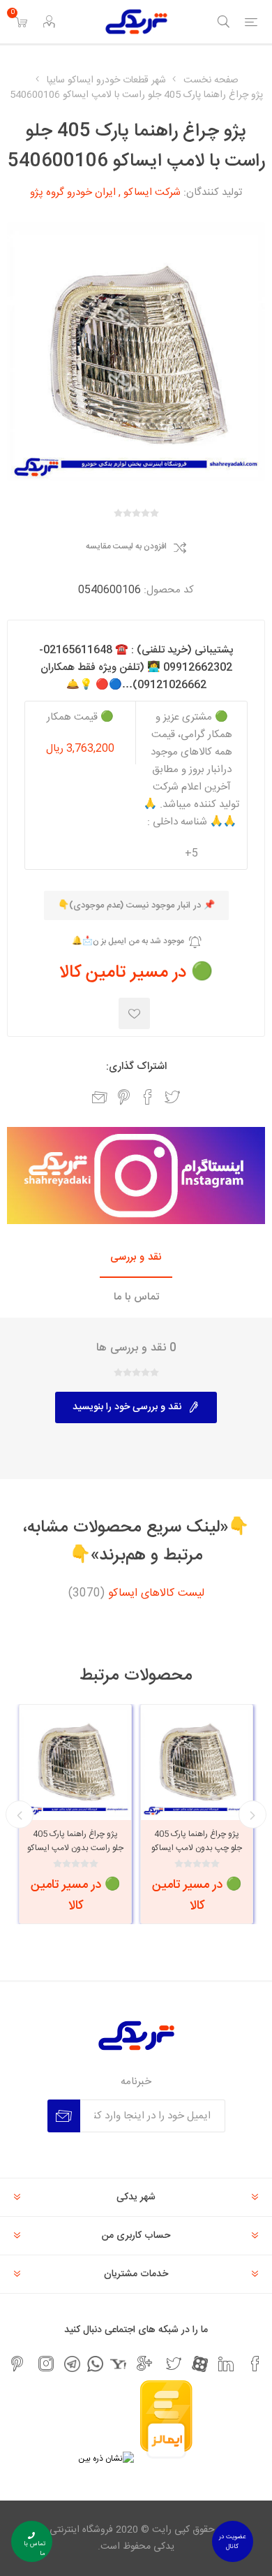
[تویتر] (174, 2364)
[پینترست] (17, 2364)
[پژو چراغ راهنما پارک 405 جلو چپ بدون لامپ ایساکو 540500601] (197, 1761)
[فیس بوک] (255, 2364)
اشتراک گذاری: (136, 1067)
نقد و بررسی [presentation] (136, 1257)
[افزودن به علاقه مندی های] (134, 1013)
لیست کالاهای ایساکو (156, 1594)
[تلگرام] (72, 2364)
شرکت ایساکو (152, 192)
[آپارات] (200, 2364)
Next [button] (20, 1814)
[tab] (136, 1258)
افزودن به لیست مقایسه (126, 547)
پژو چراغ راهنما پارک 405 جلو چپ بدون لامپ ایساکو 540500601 (197, 1848)
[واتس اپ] (95, 2364)
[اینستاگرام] (46, 2364)
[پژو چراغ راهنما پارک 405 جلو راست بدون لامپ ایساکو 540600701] (75, 1761)
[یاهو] (118, 2364)
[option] (197, 1814)
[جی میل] (144, 2364)
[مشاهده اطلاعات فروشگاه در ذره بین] (106, 2459)
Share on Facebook (148, 1097)
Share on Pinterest (124, 1097)
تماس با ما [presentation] (136, 1297)
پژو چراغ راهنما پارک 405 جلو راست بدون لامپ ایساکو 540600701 (75, 1848)
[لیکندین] (226, 2364)
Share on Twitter (172, 1097)
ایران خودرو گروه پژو (73, 192)
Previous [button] (252, 1814)
